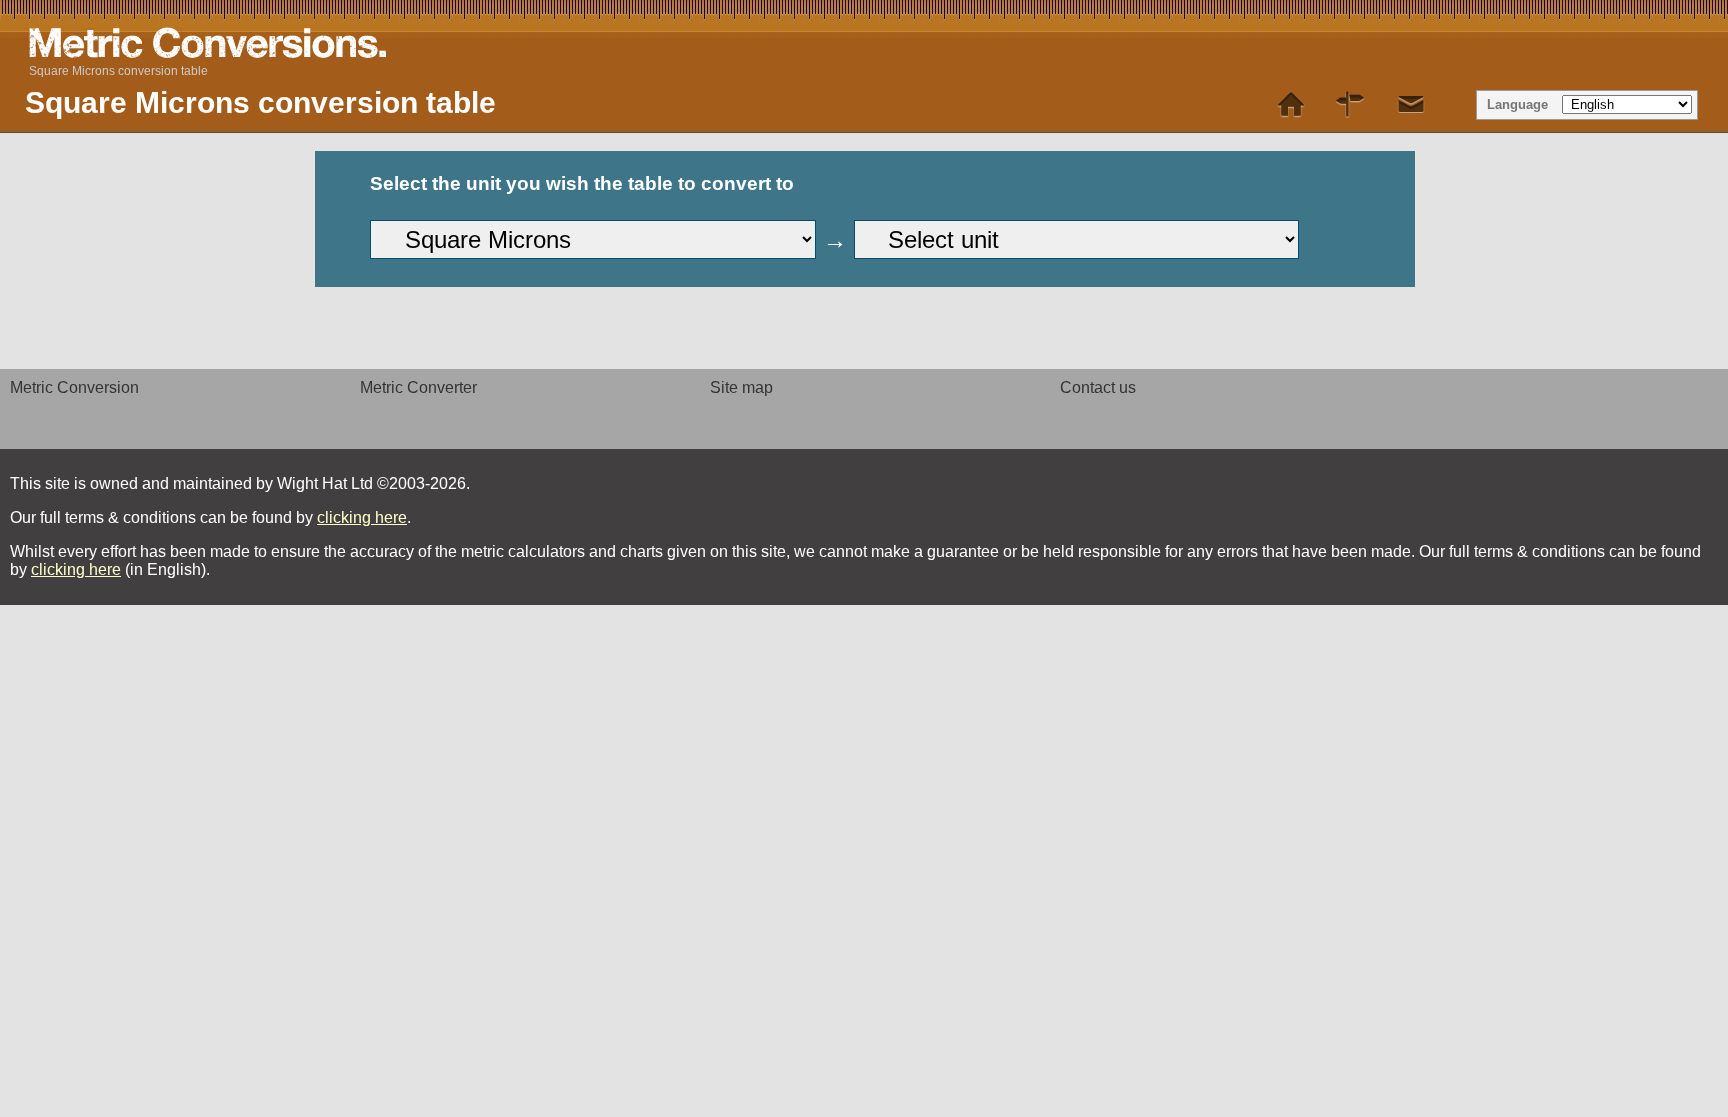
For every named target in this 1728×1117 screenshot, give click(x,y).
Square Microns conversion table (118, 71)
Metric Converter (418, 387)
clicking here (362, 517)
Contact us (1098, 387)
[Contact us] (1411, 105)
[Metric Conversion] (1291, 105)
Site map (741, 387)
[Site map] (1351, 105)
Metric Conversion (74, 387)
